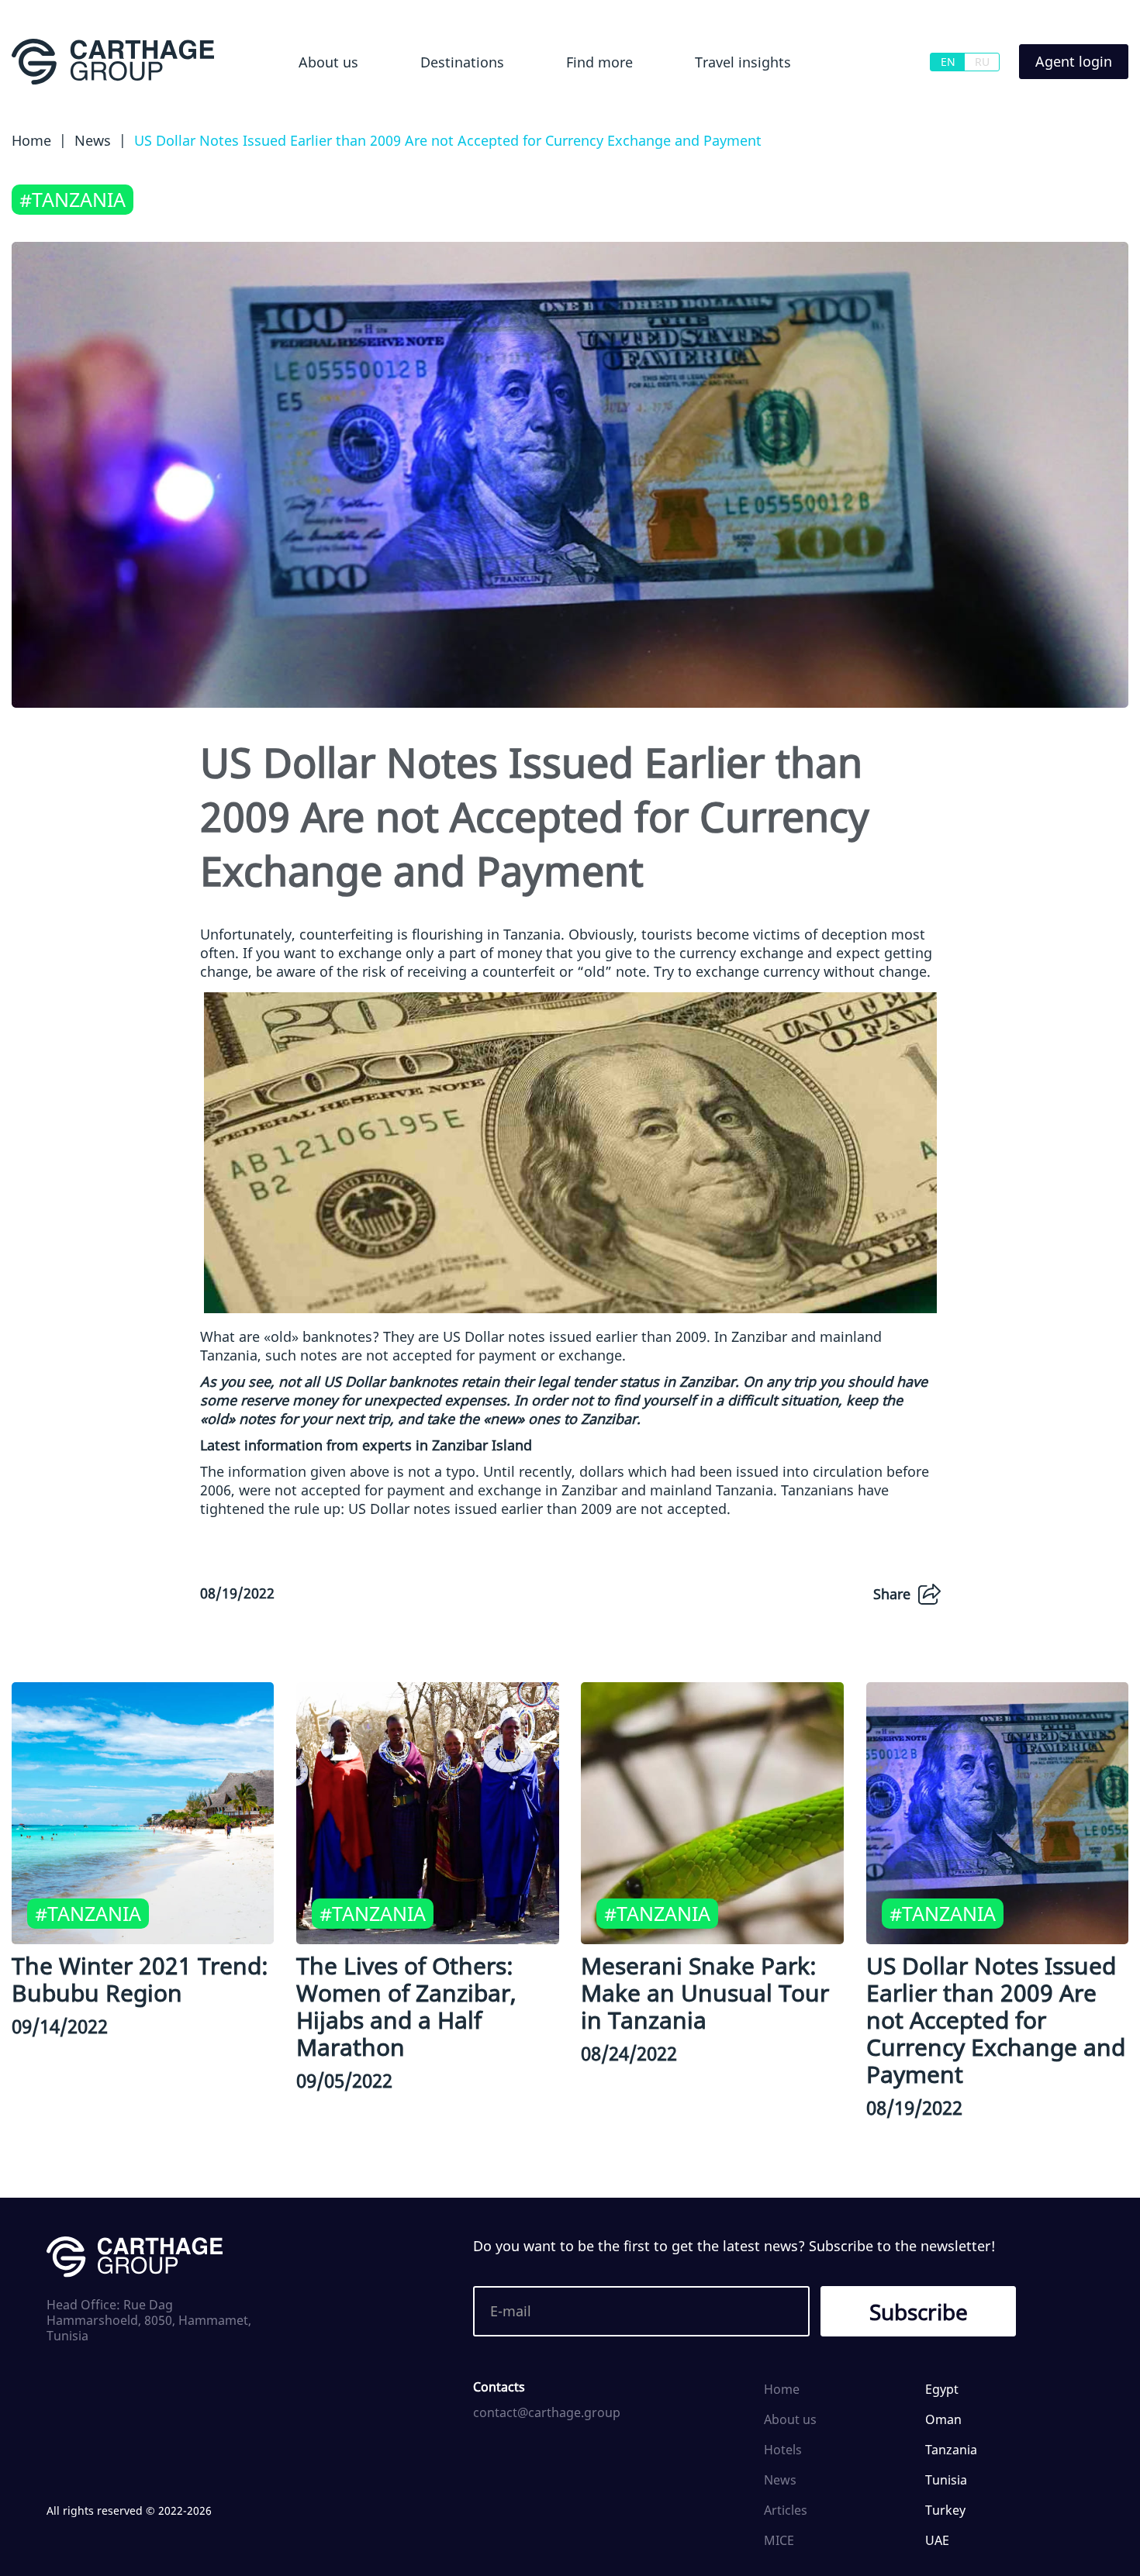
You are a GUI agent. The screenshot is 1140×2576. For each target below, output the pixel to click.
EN (948, 62)
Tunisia (946, 2480)
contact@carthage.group (547, 2412)
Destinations (462, 62)
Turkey (945, 2510)
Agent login (1074, 61)
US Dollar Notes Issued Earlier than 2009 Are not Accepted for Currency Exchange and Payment (996, 2020)
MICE (779, 2540)
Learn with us (707, 104)
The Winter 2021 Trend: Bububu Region (140, 1979)
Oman (943, 2419)
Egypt (413, 104)
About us (328, 62)
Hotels (570, 104)
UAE (937, 2540)
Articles (786, 2510)
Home (782, 2389)
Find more (599, 62)
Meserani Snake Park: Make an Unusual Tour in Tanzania (705, 1993)
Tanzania (951, 2450)
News (780, 2480)
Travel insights (743, 62)
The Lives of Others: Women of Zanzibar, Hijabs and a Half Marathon (406, 2006)
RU (982, 62)
